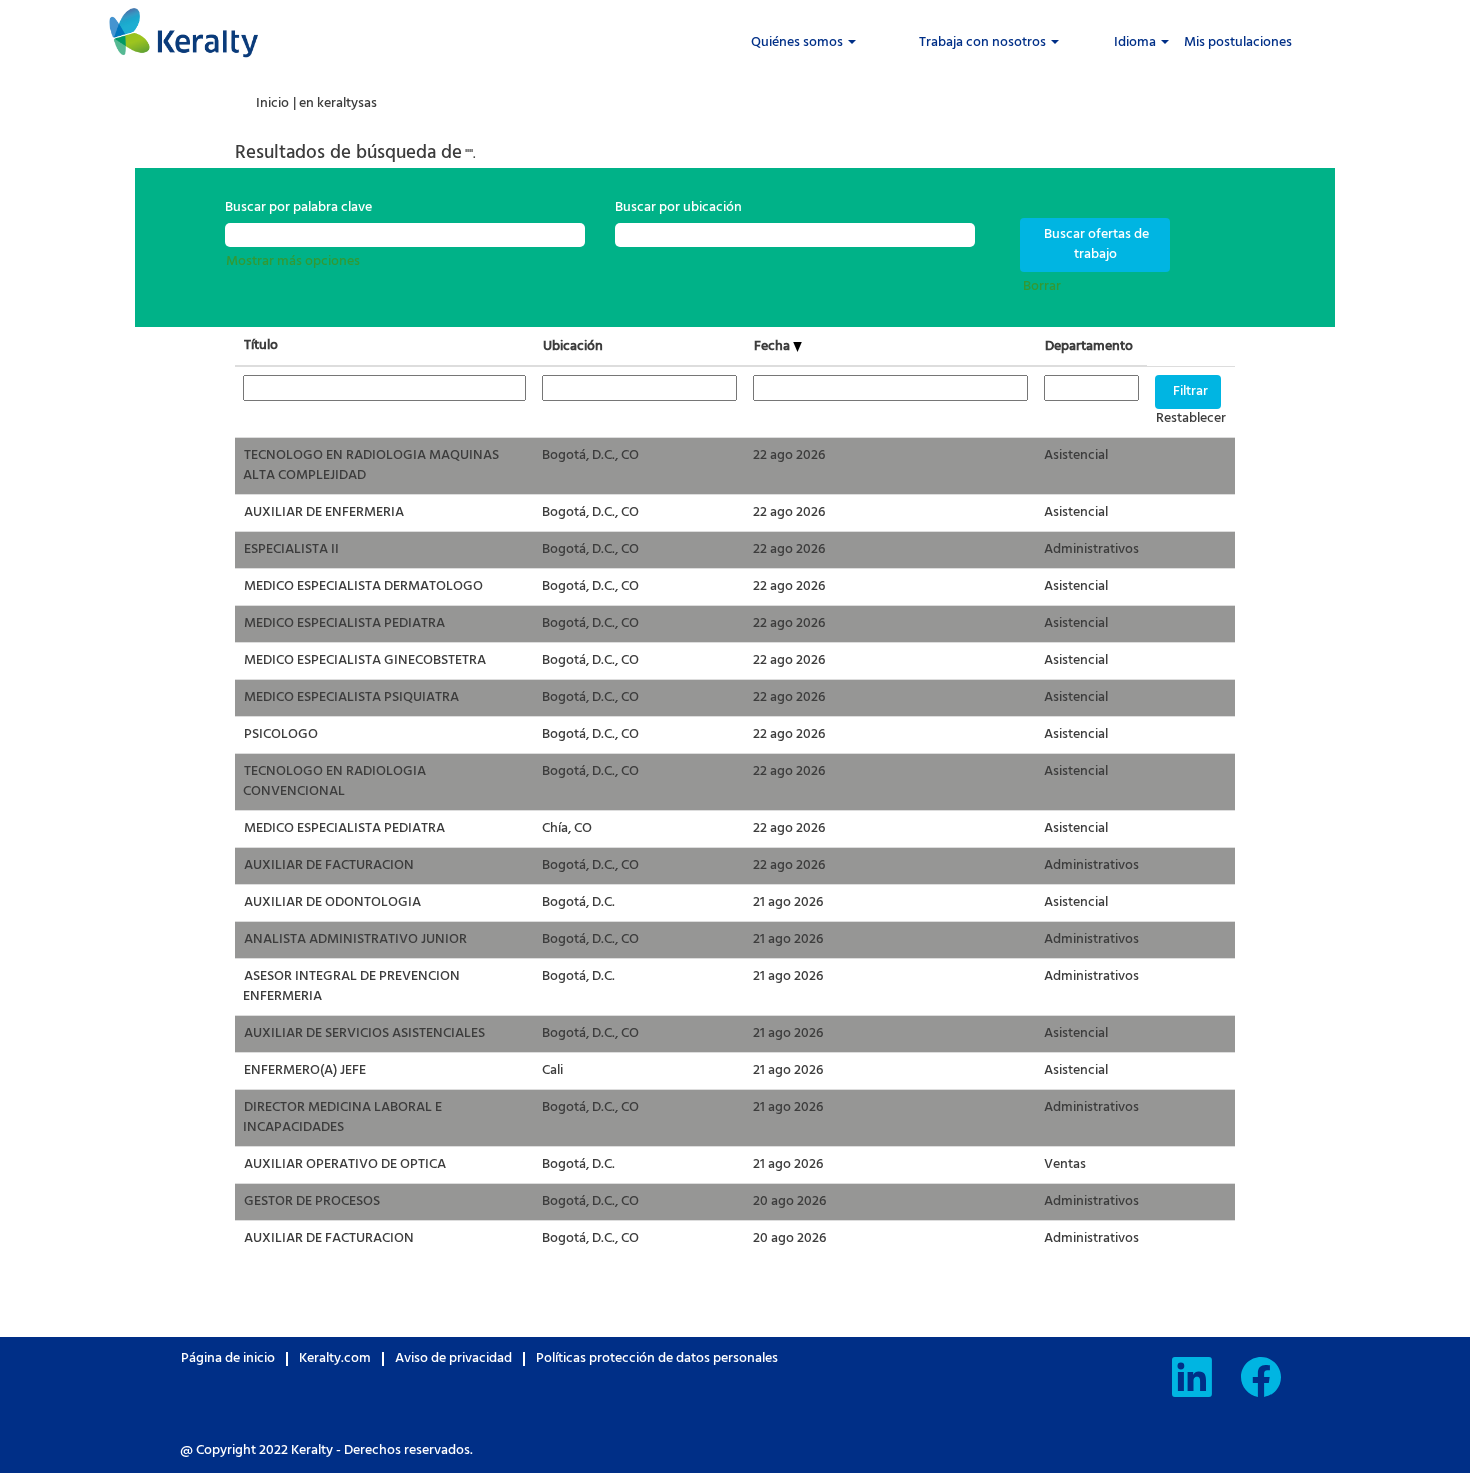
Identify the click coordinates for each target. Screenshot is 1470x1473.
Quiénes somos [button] (798, 42)
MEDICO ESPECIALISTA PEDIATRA (344, 623)
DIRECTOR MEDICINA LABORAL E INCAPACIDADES (342, 1117)
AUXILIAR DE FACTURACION (329, 865)
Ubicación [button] (573, 346)
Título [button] (261, 345)
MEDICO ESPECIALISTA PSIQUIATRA (351, 697)
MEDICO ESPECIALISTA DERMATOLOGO (363, 586)
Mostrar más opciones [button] (293, 261)
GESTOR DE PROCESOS (312, 1201)
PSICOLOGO (281, 734)
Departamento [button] (1089, 346)
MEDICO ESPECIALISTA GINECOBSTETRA (365, 660)
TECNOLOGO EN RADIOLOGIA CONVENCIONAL (334, 781)
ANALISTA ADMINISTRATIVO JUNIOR (355, 939)
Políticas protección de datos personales (657, 1358)
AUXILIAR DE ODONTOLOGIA (332, 902)
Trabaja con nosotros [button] (984, 42)
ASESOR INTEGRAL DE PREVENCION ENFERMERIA (351, 986)
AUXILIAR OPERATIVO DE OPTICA (345, 1164)
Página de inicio (228, 1358)
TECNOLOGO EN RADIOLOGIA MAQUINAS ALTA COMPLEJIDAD (371, 465)
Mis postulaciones (1238, 42)
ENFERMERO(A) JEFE (305, 1070)
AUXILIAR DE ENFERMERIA (324, 512)
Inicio (272, 103)
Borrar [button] (1042, 286)
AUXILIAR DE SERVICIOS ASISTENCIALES (364, 1033)
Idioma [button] (1136, 42)
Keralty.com (335, 1358)
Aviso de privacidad (453, 1358)
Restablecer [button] (1191, 418)
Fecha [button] (773, 346)
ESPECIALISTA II (291, 549)
